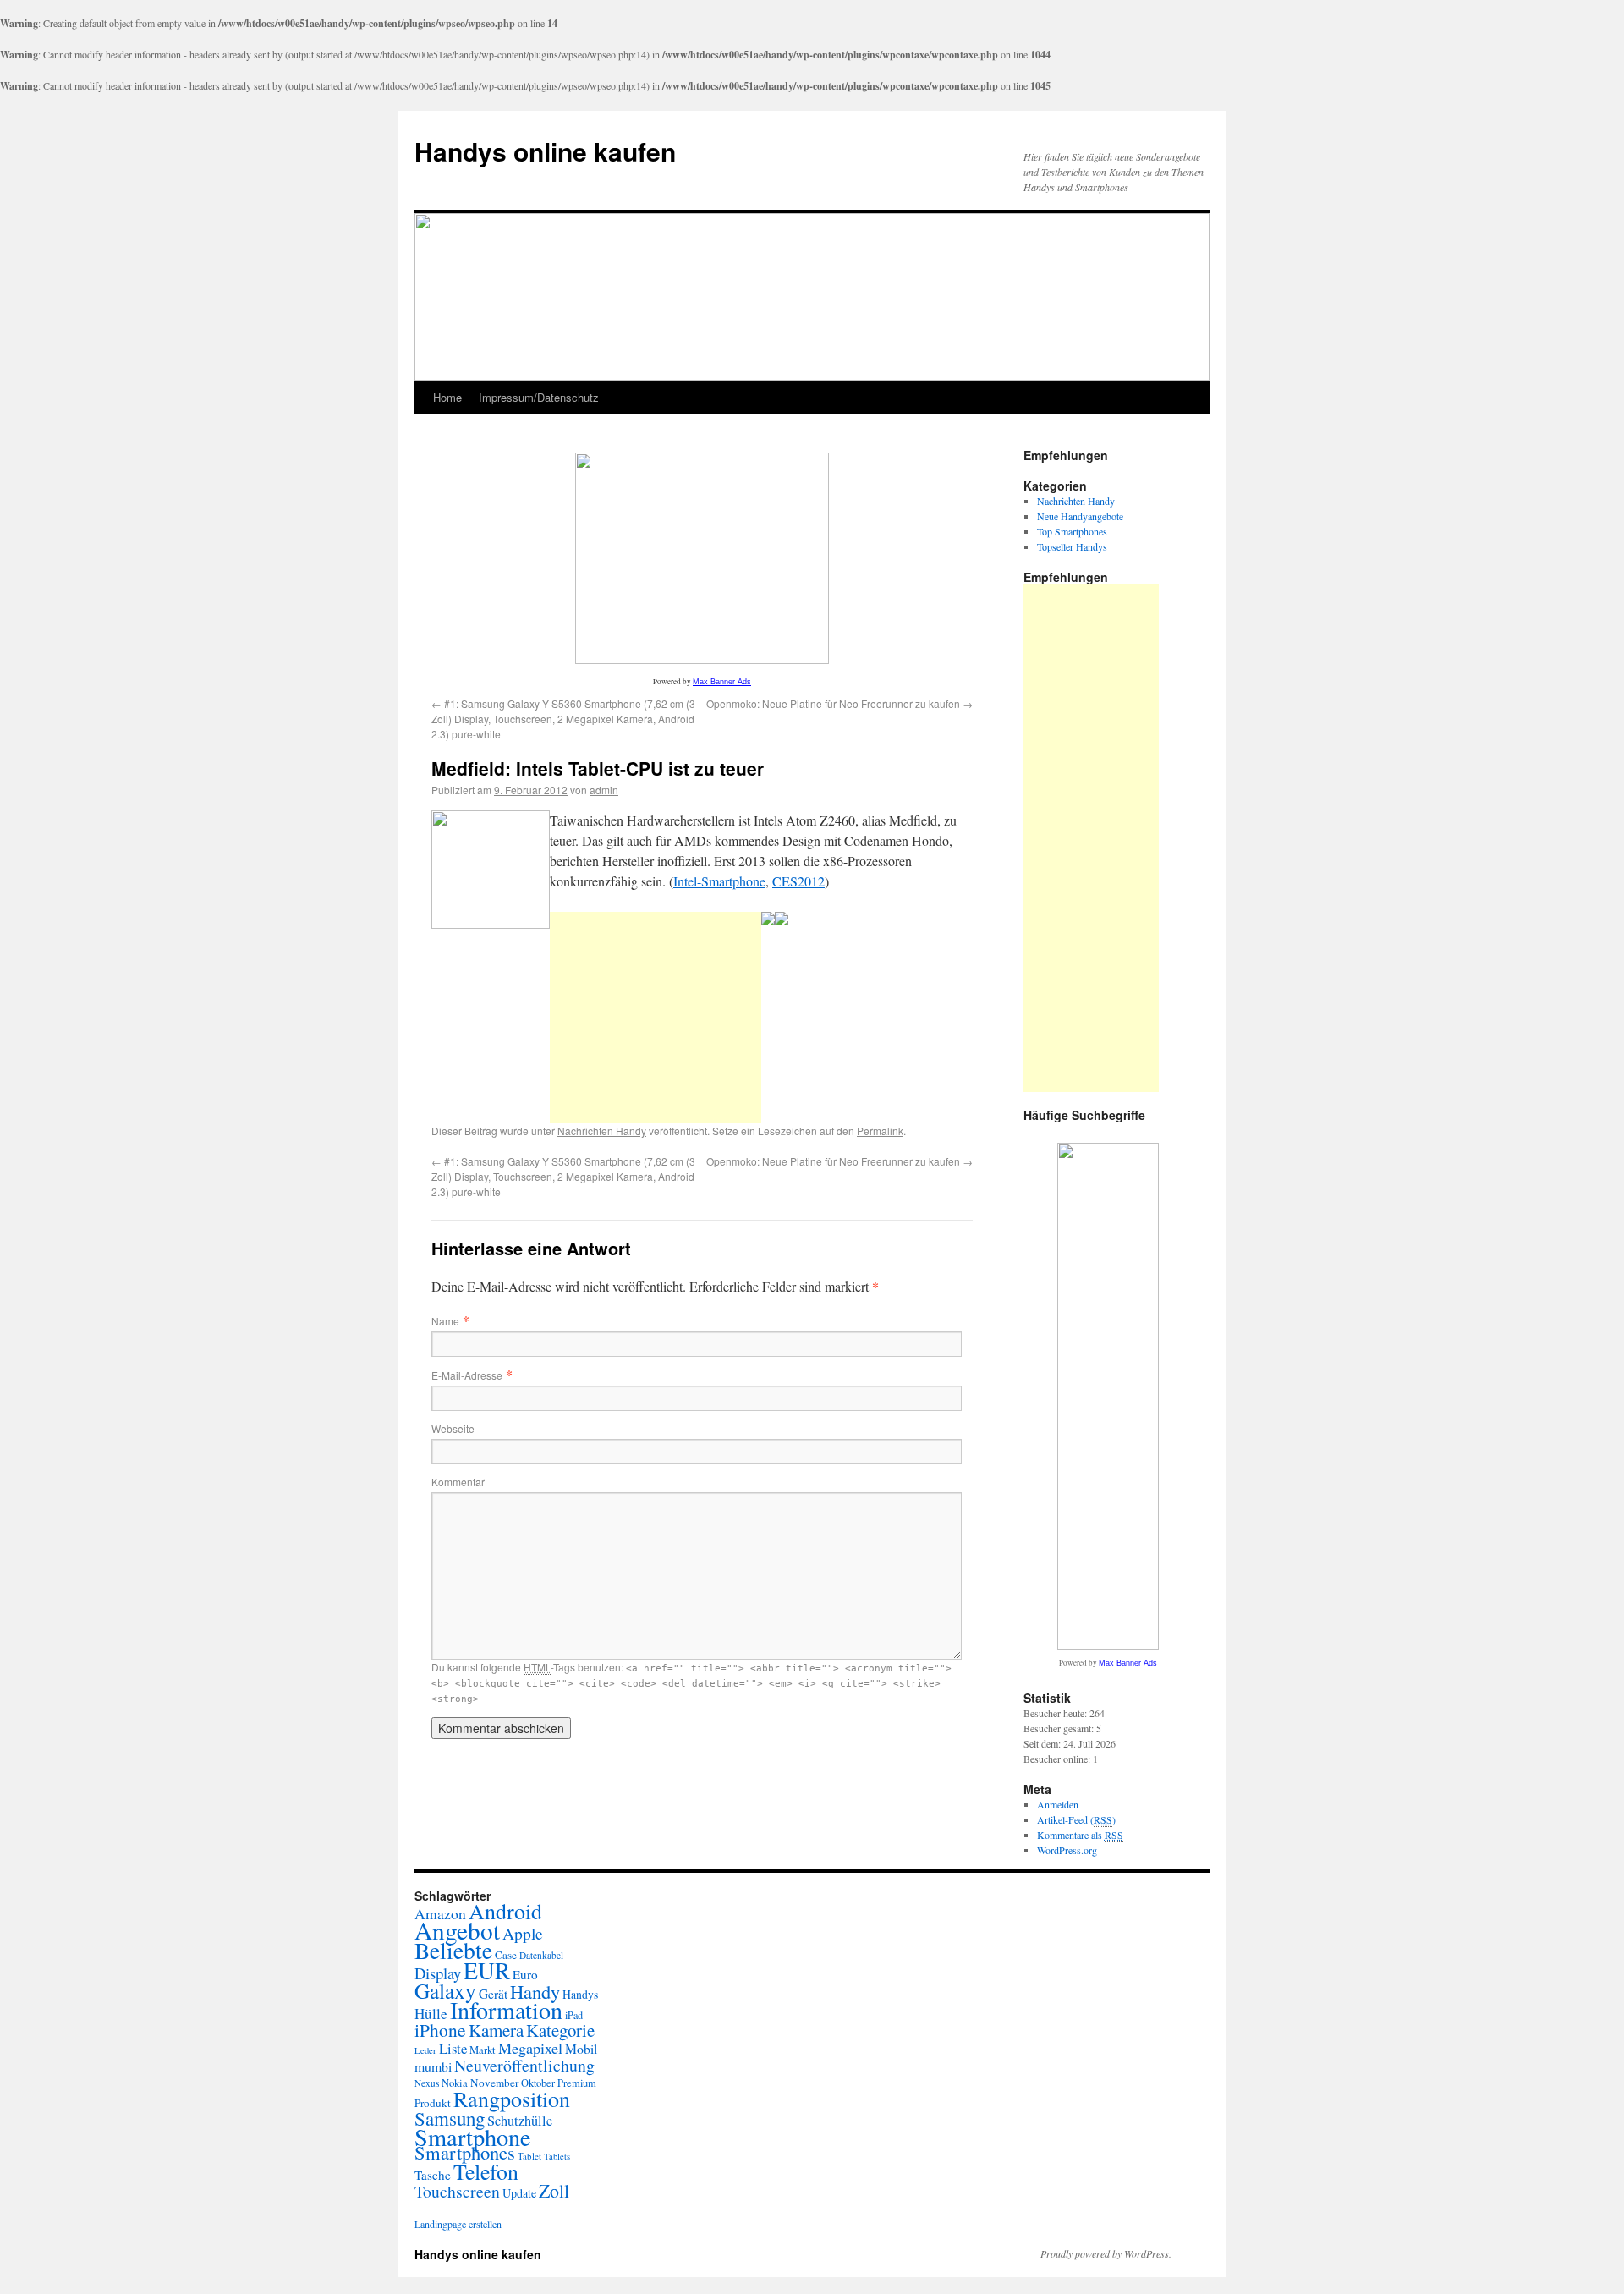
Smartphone (473, 2137)
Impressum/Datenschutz (539, 397)
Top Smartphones (1072, 531)
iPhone (440, 2030)
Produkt (433, 2103)
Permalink (880, 1131)
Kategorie (560, 2030)
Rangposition (512, 2099)
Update (519, 2193)
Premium (577, 2083)
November (494, 2083)
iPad (574, 2015)
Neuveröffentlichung (524, 2065)
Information (506, 2010)
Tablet (529, 2156)
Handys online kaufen (545, 151)
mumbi (433, 2066)
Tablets (557, 2156)
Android (505, 1911)
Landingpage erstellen (458, 2224)
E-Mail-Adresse (467, 1375)
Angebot (457, 1930)
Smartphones (465, 2152)
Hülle (431, 2014)
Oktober (538, 2083)
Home (447, 397)
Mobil (581, 2048)
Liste (453, 2048)
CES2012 (798, 881)
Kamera (496, 2030)
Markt (483, 2050)
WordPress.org (1067, 1850)
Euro (525, 1974)
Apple (523, 1933)
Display (438, 1973)
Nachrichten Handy (602, 1131)
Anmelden (1058, 1804)
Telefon (486, 2171)
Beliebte (453, 1950)
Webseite (453, 1428)
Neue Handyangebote (1080, 516)
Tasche (433, 2175)
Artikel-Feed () (1076, 1819)
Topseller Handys (1072, 546)
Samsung (450, 2118)
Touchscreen (457, 2191)
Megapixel (530, 2048)
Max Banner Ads (722, 682)
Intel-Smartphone (719, 881)
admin (604, 790)
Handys (580, 1994)
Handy (535, 1991)
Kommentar (458, 1482)
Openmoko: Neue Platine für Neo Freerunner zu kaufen (839, 703)
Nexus (427, 2083)
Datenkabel (541, 1955)
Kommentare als (1080, 1835)
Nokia (455, 2083)
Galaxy (445, 1990)
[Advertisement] (656, 1018)
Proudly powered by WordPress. (1106, 2253)
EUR (487, 1970)
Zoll (554, 2190)
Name (445, 1321)
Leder (425, 2050)
